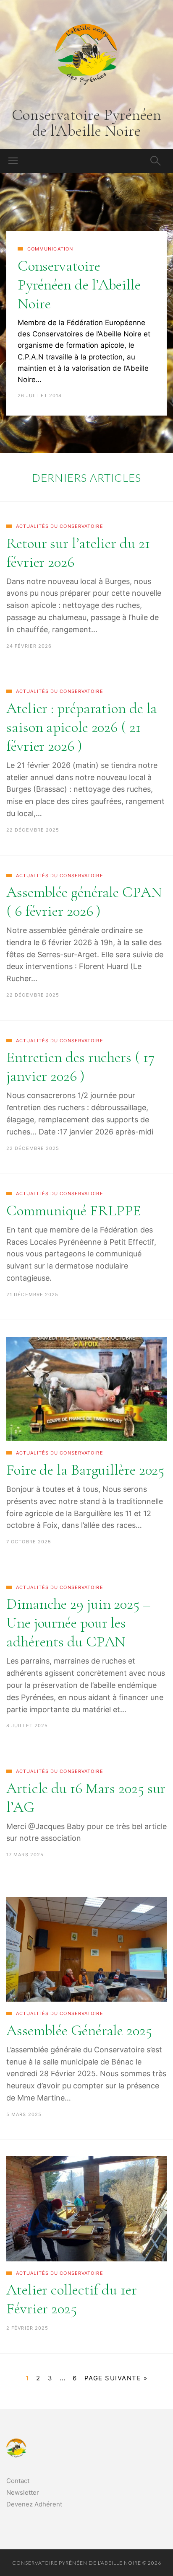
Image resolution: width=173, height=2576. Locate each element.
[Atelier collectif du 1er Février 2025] (86, 2209)
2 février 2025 (27, 2328)
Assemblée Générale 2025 (79, 2030)
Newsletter (23, 2492)
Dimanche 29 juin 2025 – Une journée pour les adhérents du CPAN (79, 1623)
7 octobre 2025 (29, 1542)
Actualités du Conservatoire (60, 526)
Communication (50, 249)
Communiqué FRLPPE (74, 1210)
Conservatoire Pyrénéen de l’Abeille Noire (79, 285)
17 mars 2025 (25, 1855)
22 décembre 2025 (33, 830)
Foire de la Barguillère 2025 (85, 1470)
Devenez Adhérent (34, 2504)
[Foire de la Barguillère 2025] (86, 1389)
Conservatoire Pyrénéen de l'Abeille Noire (86, 123)
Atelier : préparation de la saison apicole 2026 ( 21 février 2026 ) (82, 727)
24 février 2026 (29, 646)
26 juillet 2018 (40, 395)
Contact (18, 2481)
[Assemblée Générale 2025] (86, 1949)
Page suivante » (116, 2378)
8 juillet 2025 (27, 1726)
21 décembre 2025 (33, 1294)
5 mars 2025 (24, 2114)
